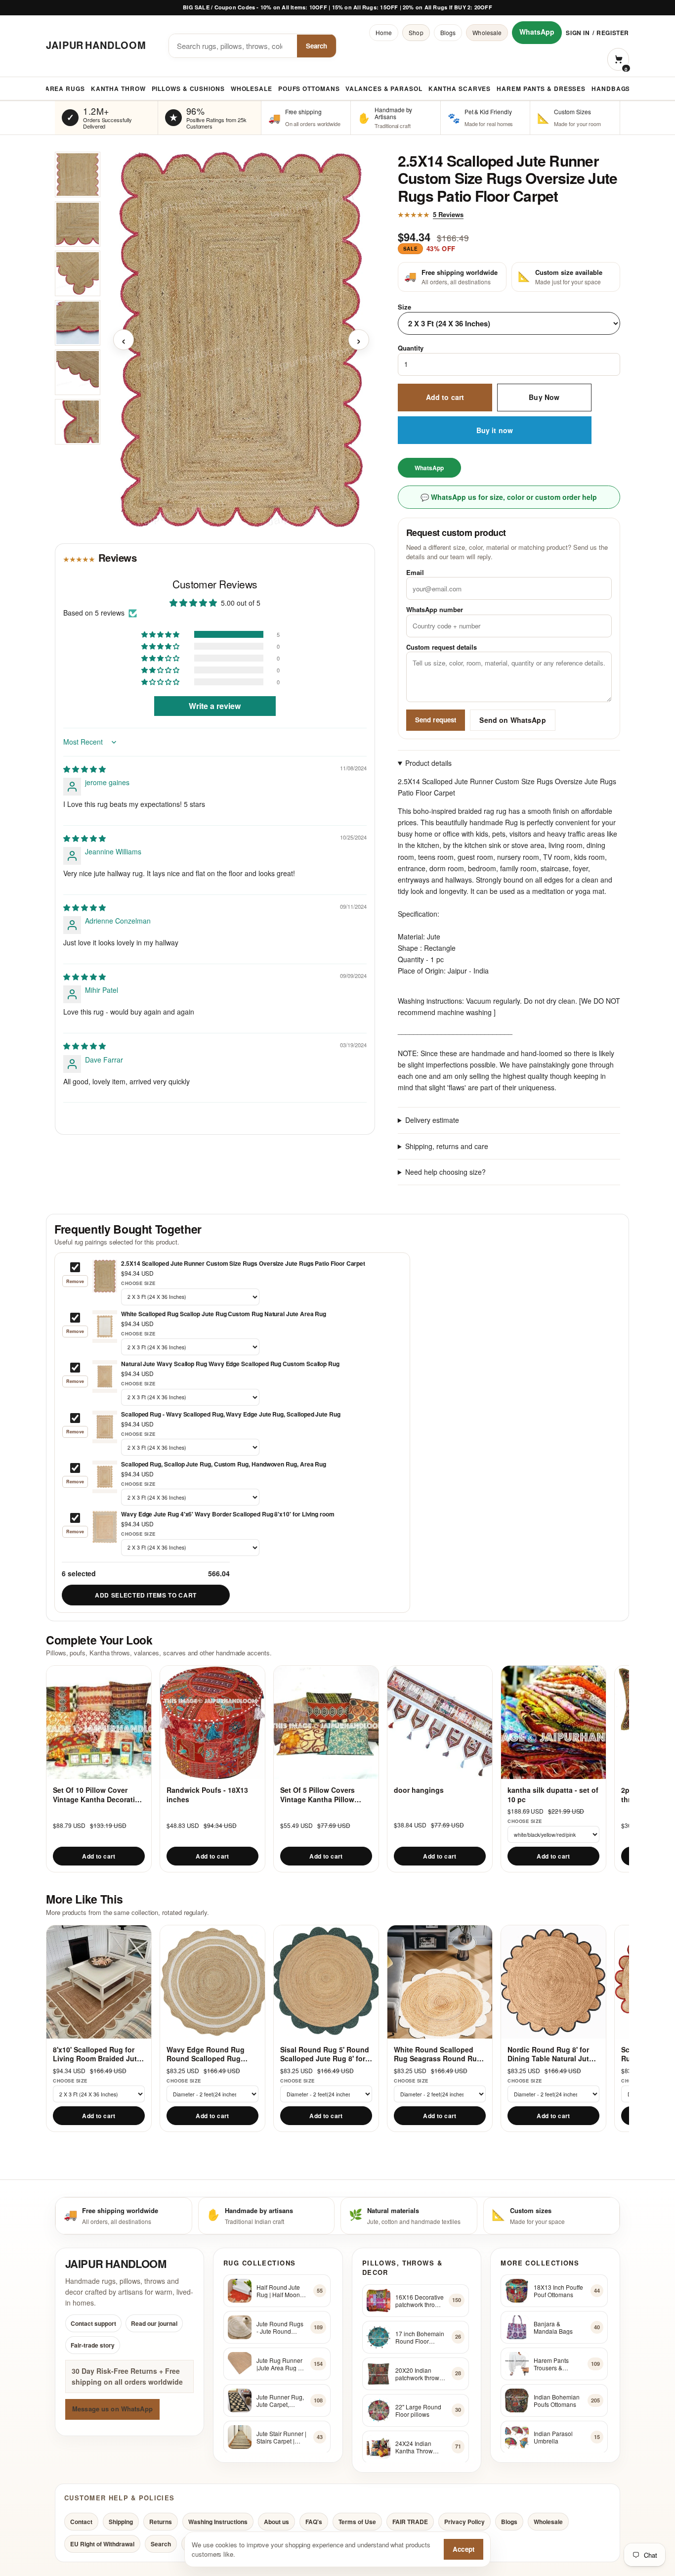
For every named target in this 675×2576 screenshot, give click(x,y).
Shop (416, 32)
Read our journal (154, 2323)
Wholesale (487, 32)
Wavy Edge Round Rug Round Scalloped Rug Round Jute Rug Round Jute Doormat (207, 2054)
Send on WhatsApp (512, 720)
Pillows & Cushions (188, 89)
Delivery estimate (432, 1120)
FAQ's (314, 2522)
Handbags (611, 89)
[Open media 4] (78, 323)
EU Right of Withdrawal (102, 2544)
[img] (84, 769)
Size (404, 307)
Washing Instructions (218, 2522)
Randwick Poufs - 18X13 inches (207, 1795)
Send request (436, 720)
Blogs (448, 32)
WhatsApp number (435, 609)
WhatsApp (537, 32)
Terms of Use (357, 2522)
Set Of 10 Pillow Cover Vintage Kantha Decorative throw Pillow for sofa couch (98, 1795)
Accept (464, 2549)
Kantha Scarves (460, 89)
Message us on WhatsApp (112, 2409)
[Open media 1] (78, 175)
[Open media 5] (78, 372)
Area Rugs (65, 89)
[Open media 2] (78, 224)
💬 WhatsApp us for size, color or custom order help (509, 497)
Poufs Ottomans (309, 89)
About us (276, 2522)
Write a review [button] (215, 706)
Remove (75, 1281)
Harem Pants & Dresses (541, 89)
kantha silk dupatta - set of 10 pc (553, 1795)
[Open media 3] (78, 273)
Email (415, 572)
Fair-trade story (93, 2345)
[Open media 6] (78, 422)
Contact (81, 2522)
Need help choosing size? (445, 1172)
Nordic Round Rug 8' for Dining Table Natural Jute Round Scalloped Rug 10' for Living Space (550, 2054)
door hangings (419, 1790)
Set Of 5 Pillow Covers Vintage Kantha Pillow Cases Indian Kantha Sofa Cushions (324, 1795)
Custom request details (442, 647)
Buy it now (495, 430)
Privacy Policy (464, 2522)
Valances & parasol (384, 89)
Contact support (93, 2323)
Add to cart (445, 397)
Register (613, 33)
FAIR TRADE (410, 2522)
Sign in (578, 33)
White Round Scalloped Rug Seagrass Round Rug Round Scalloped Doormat (438, 2054)
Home (384, 32)
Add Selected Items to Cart (146, 1595)
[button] (161, 634)
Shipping (121, 2522)
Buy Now (544, 397)
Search (316, 46)
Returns (161, 2522)
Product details (428, 763)
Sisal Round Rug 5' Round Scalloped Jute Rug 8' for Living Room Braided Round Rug (325, 2054)
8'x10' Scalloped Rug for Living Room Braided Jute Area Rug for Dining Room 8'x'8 (97, 2054)
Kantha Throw (118, 89)
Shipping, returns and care (447, 1146)
